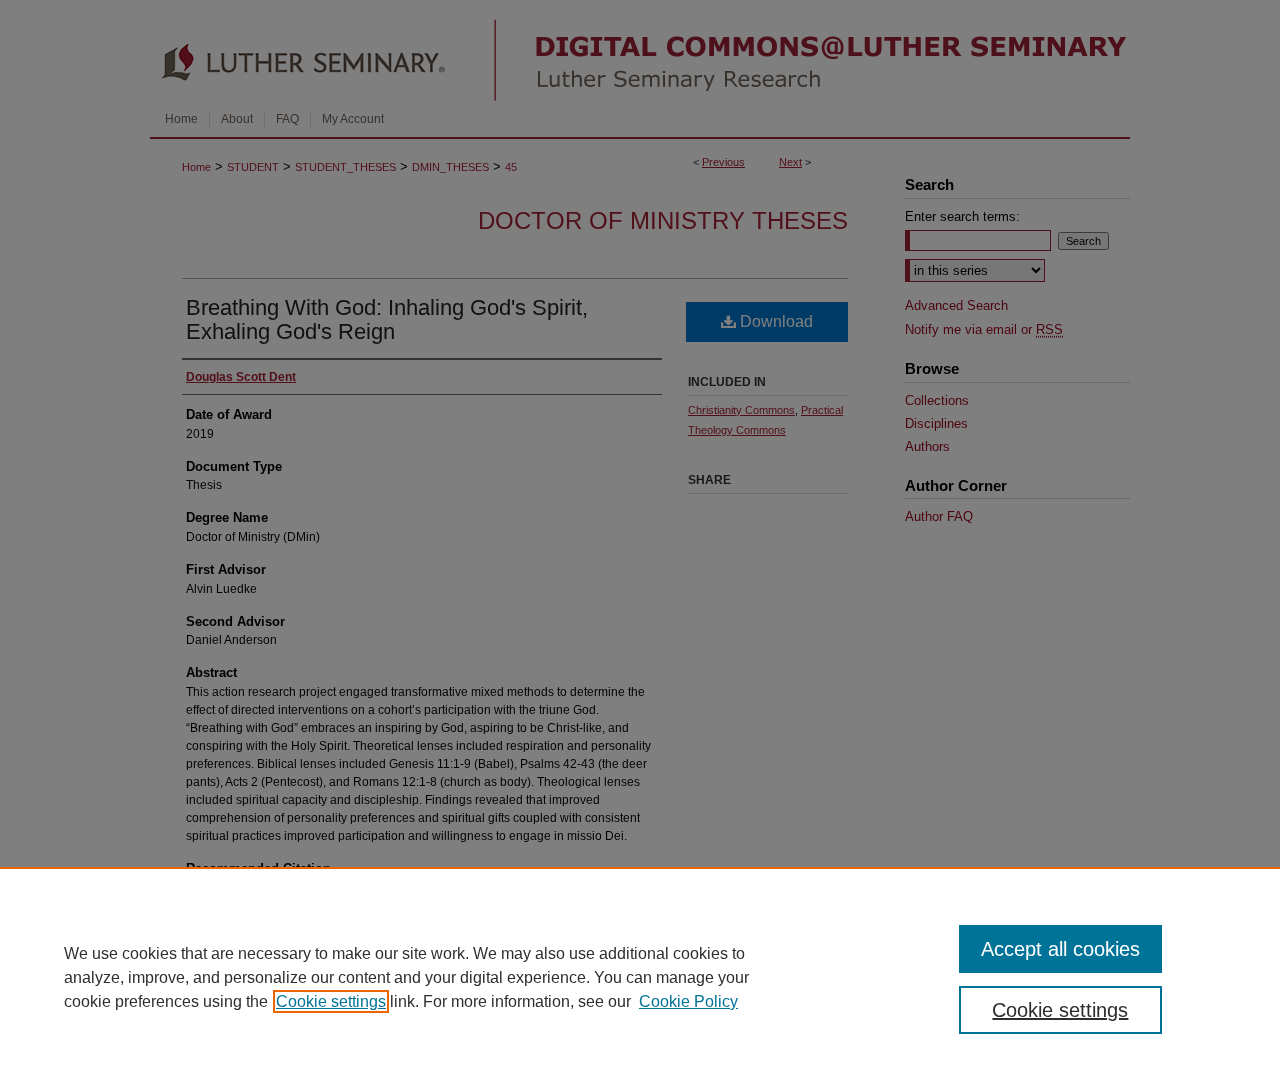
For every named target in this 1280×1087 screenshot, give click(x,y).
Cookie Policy (688, 1001)
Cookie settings (331, 1001)
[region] (640, 977)
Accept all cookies (1060, 949)
